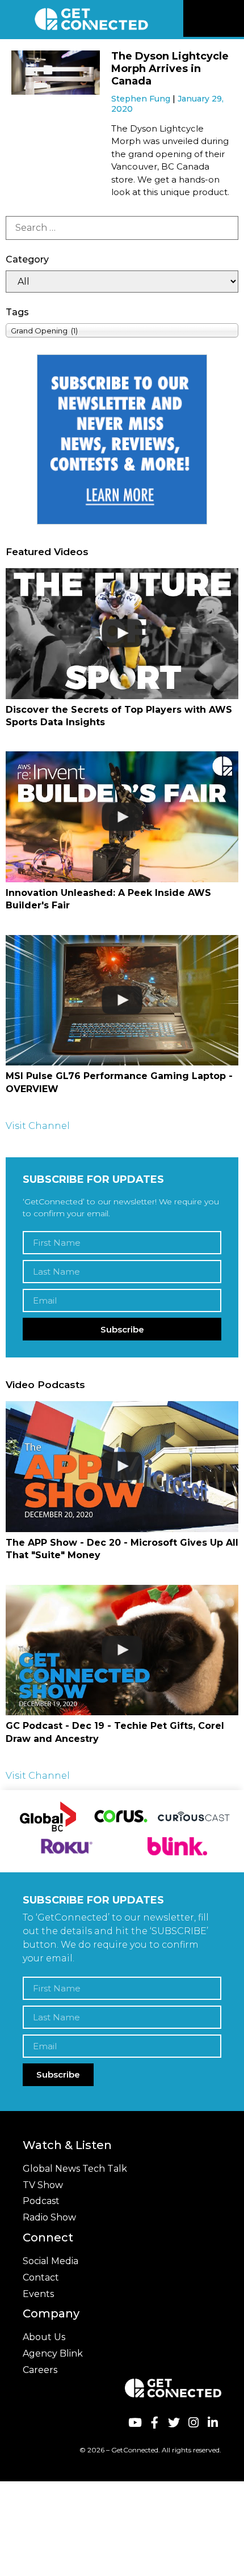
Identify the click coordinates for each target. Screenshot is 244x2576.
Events (38, 2294)
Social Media (51, 2261)
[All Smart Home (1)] (122, 282)
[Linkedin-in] (213, 2423)
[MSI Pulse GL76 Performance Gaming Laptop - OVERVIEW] (122, 1001)
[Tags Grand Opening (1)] (122, 330)
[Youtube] (135, 2423)
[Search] (122, 228)
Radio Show (49, 2217)
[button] (234, 19)
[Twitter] (174, 2423)
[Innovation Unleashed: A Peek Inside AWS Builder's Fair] (122, 817)
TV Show (43, 2185)
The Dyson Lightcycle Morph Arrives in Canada (170, 68)
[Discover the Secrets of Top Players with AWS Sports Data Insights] (122, 634)
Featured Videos (47, 552)
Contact (41, 2277)
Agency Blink (53, 2353)
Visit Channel (38, 1126)
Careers (40, 2370)
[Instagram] (193, 2423)
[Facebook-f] (154, 2423)
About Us (44, 2337)
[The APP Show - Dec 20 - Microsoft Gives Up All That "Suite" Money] (122, 1467)
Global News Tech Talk (75, 2169)
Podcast (41, 2201)
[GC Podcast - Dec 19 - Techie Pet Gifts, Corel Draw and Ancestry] (122, 1650)
